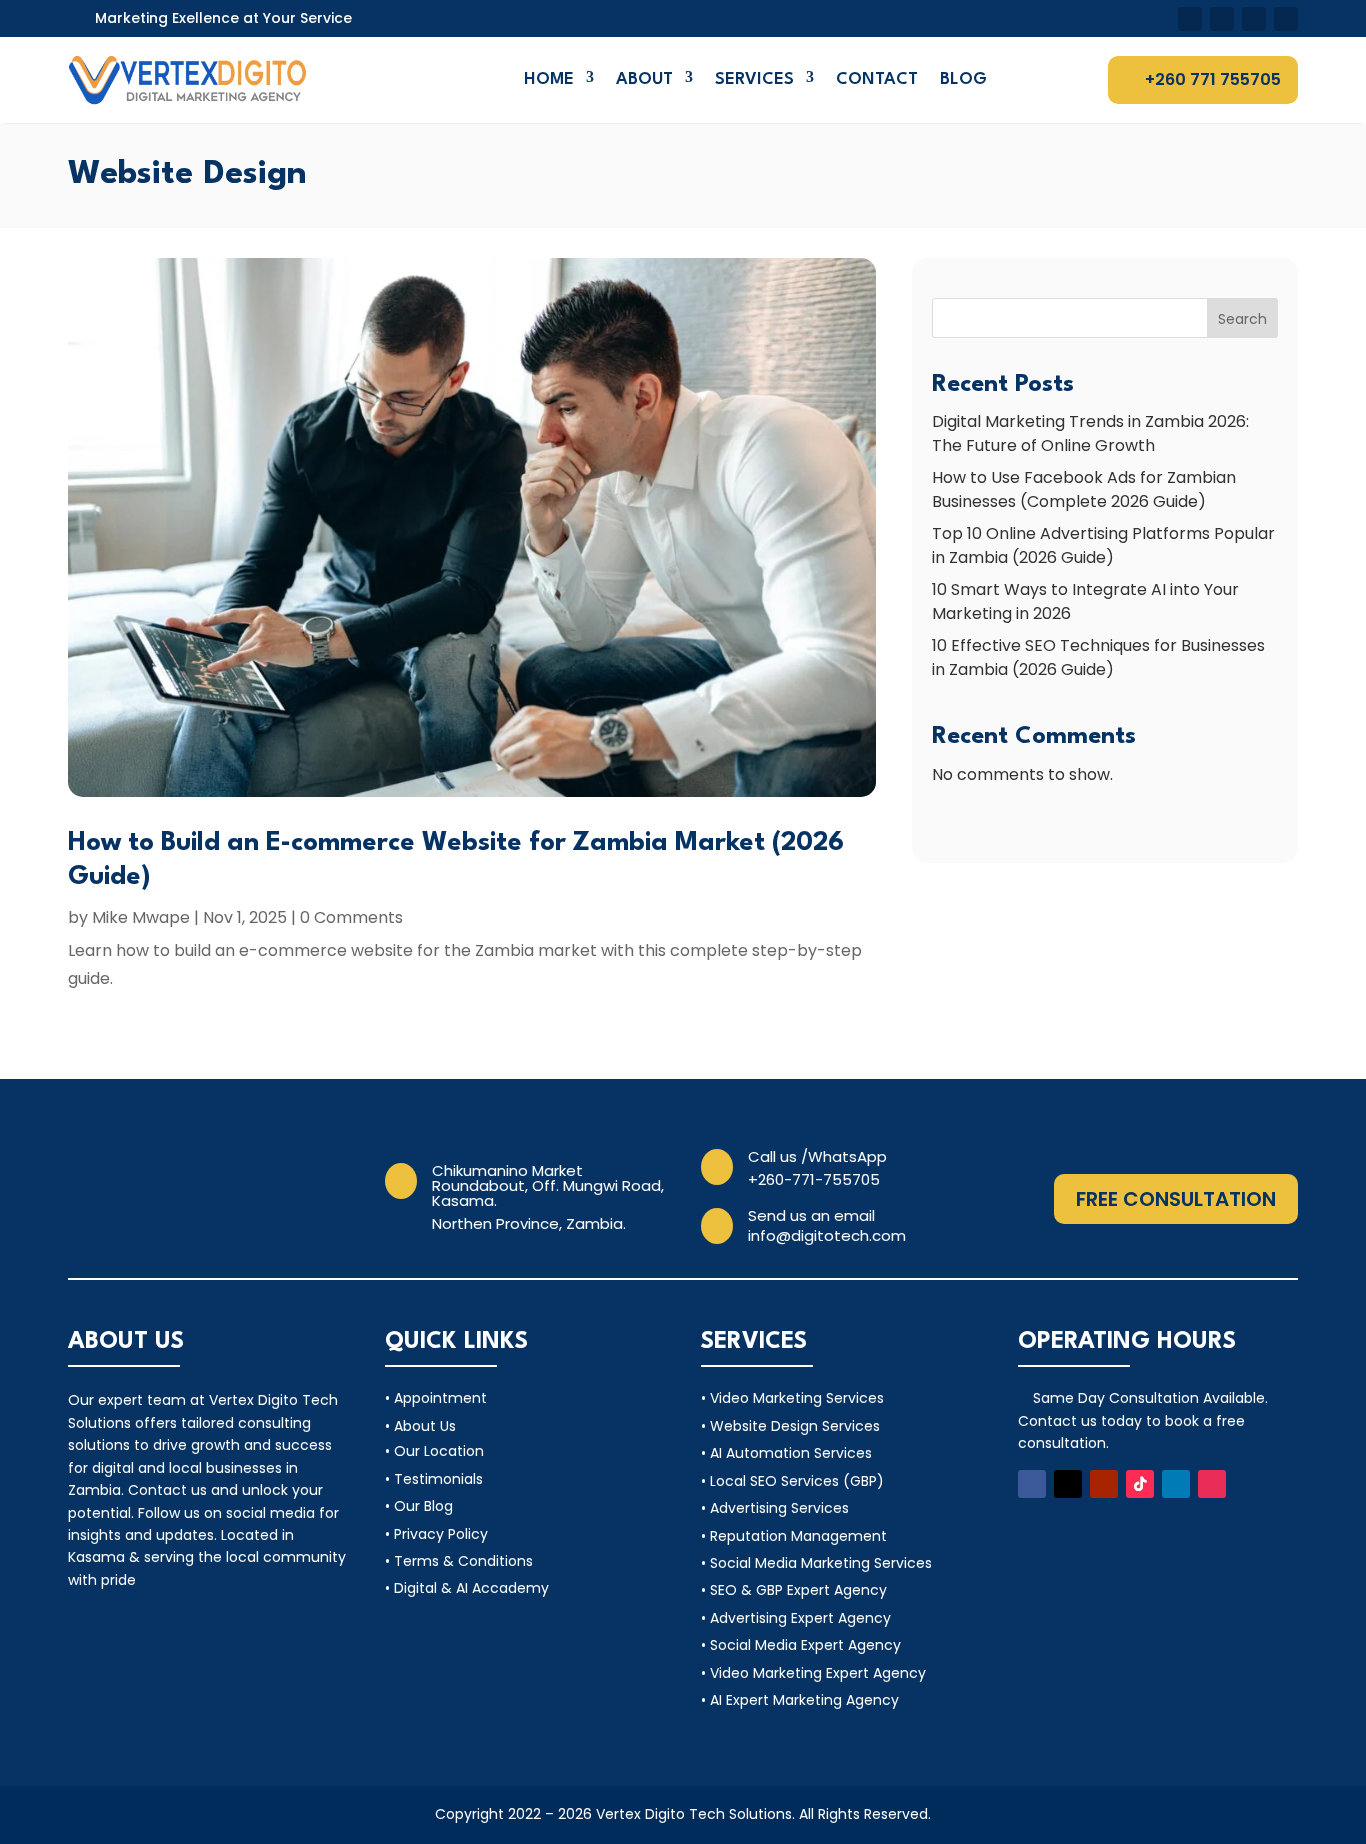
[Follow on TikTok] (1140, 1484)
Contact (877, 79)
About (644, 79)
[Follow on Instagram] (1212, 1484)
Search (1242, 319)
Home (549, 79)
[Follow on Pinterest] (1286, 19)
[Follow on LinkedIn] (1176, 1484)
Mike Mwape (141, 917)
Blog (963, 79)
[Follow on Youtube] (1254, 19)
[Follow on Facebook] (1190, 19)
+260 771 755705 (1213, 79)
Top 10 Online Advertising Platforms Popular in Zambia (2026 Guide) (1103, 545)
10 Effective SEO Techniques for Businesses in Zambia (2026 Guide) (1098, 657)
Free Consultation (1176, 1199)
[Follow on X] (1222, 19)
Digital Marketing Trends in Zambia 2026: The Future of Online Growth (1090, 433)
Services (754, 79)
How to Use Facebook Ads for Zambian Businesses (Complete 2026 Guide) (1084, 489)
